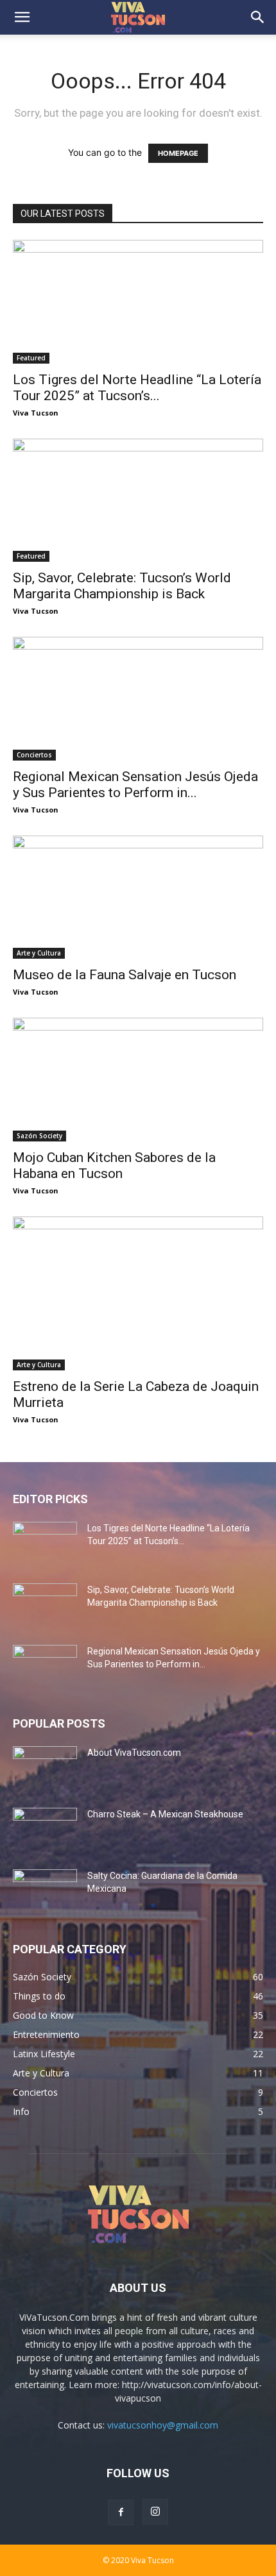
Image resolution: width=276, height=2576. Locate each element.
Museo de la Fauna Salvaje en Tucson (125, 975)
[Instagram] (155, 2512)
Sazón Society (39, 1136)
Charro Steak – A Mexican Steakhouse (165, 1814)
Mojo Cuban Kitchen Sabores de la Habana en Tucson (114, 1166)
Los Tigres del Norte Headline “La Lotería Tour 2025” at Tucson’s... (137, 388)
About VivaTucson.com (134, 1753)
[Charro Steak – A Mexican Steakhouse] (45, 1830)
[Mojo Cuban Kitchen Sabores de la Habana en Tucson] (138, 1080)
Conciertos (34, 755)
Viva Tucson (36, 413)
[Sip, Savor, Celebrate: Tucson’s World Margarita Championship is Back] (138, 501)
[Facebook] (121, 2513)
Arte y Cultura (39, 953)
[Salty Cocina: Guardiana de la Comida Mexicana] (45, 1892)
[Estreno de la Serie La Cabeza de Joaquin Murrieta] (138, 1293)
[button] (22, 17)
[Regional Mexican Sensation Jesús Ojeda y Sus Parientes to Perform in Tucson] (138, 699)
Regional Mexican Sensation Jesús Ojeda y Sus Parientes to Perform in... (135, 785)
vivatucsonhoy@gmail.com (163, 2425)
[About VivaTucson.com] (45, 1769)
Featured (31, 358)
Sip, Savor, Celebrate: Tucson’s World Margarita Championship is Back (122, 586)
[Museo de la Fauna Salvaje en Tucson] (138, 897)
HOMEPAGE (178, 153)
